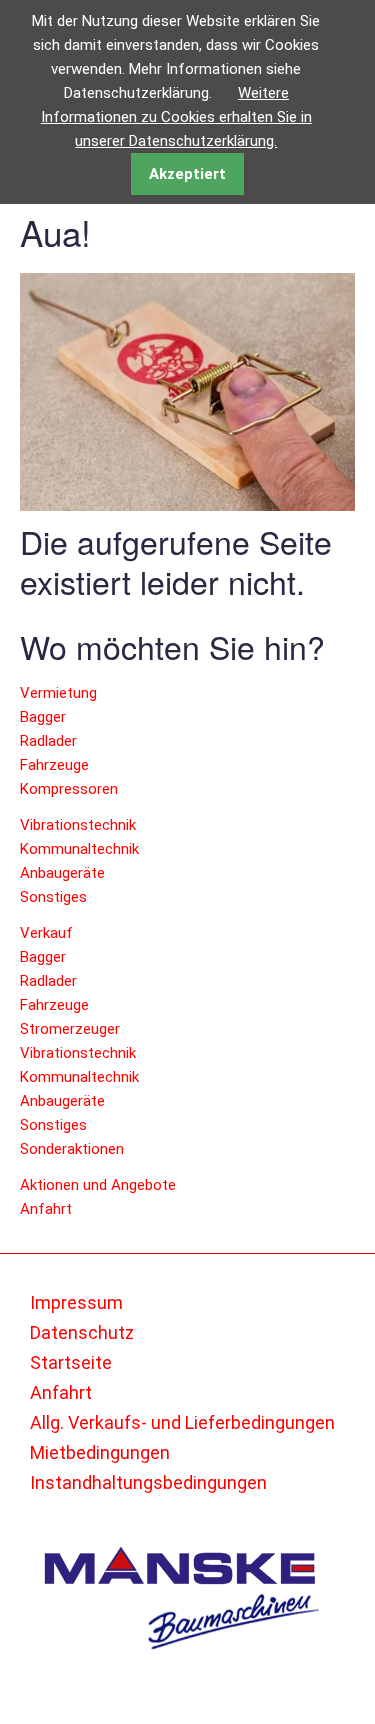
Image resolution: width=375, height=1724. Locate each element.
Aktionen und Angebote (98, 1185)
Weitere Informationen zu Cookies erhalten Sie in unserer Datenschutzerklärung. (176, 117)
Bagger (43, 717)
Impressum (76, 1302)
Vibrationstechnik (78, 825)
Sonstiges (53, 897)
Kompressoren (69, 789)
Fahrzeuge (54, 765)
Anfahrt (46, 1209)
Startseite (71, 1362)
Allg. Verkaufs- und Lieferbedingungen (182, 1422)
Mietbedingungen (100, 1452)
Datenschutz (82, 1332)
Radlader (48, 741)
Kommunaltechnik (79, 849)
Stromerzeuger (70, 1029)
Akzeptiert (187, 174)
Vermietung (58, 693)
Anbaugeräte (62, 873)
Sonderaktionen (72, 1149)
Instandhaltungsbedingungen (148, 1482)
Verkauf (46, 933)
